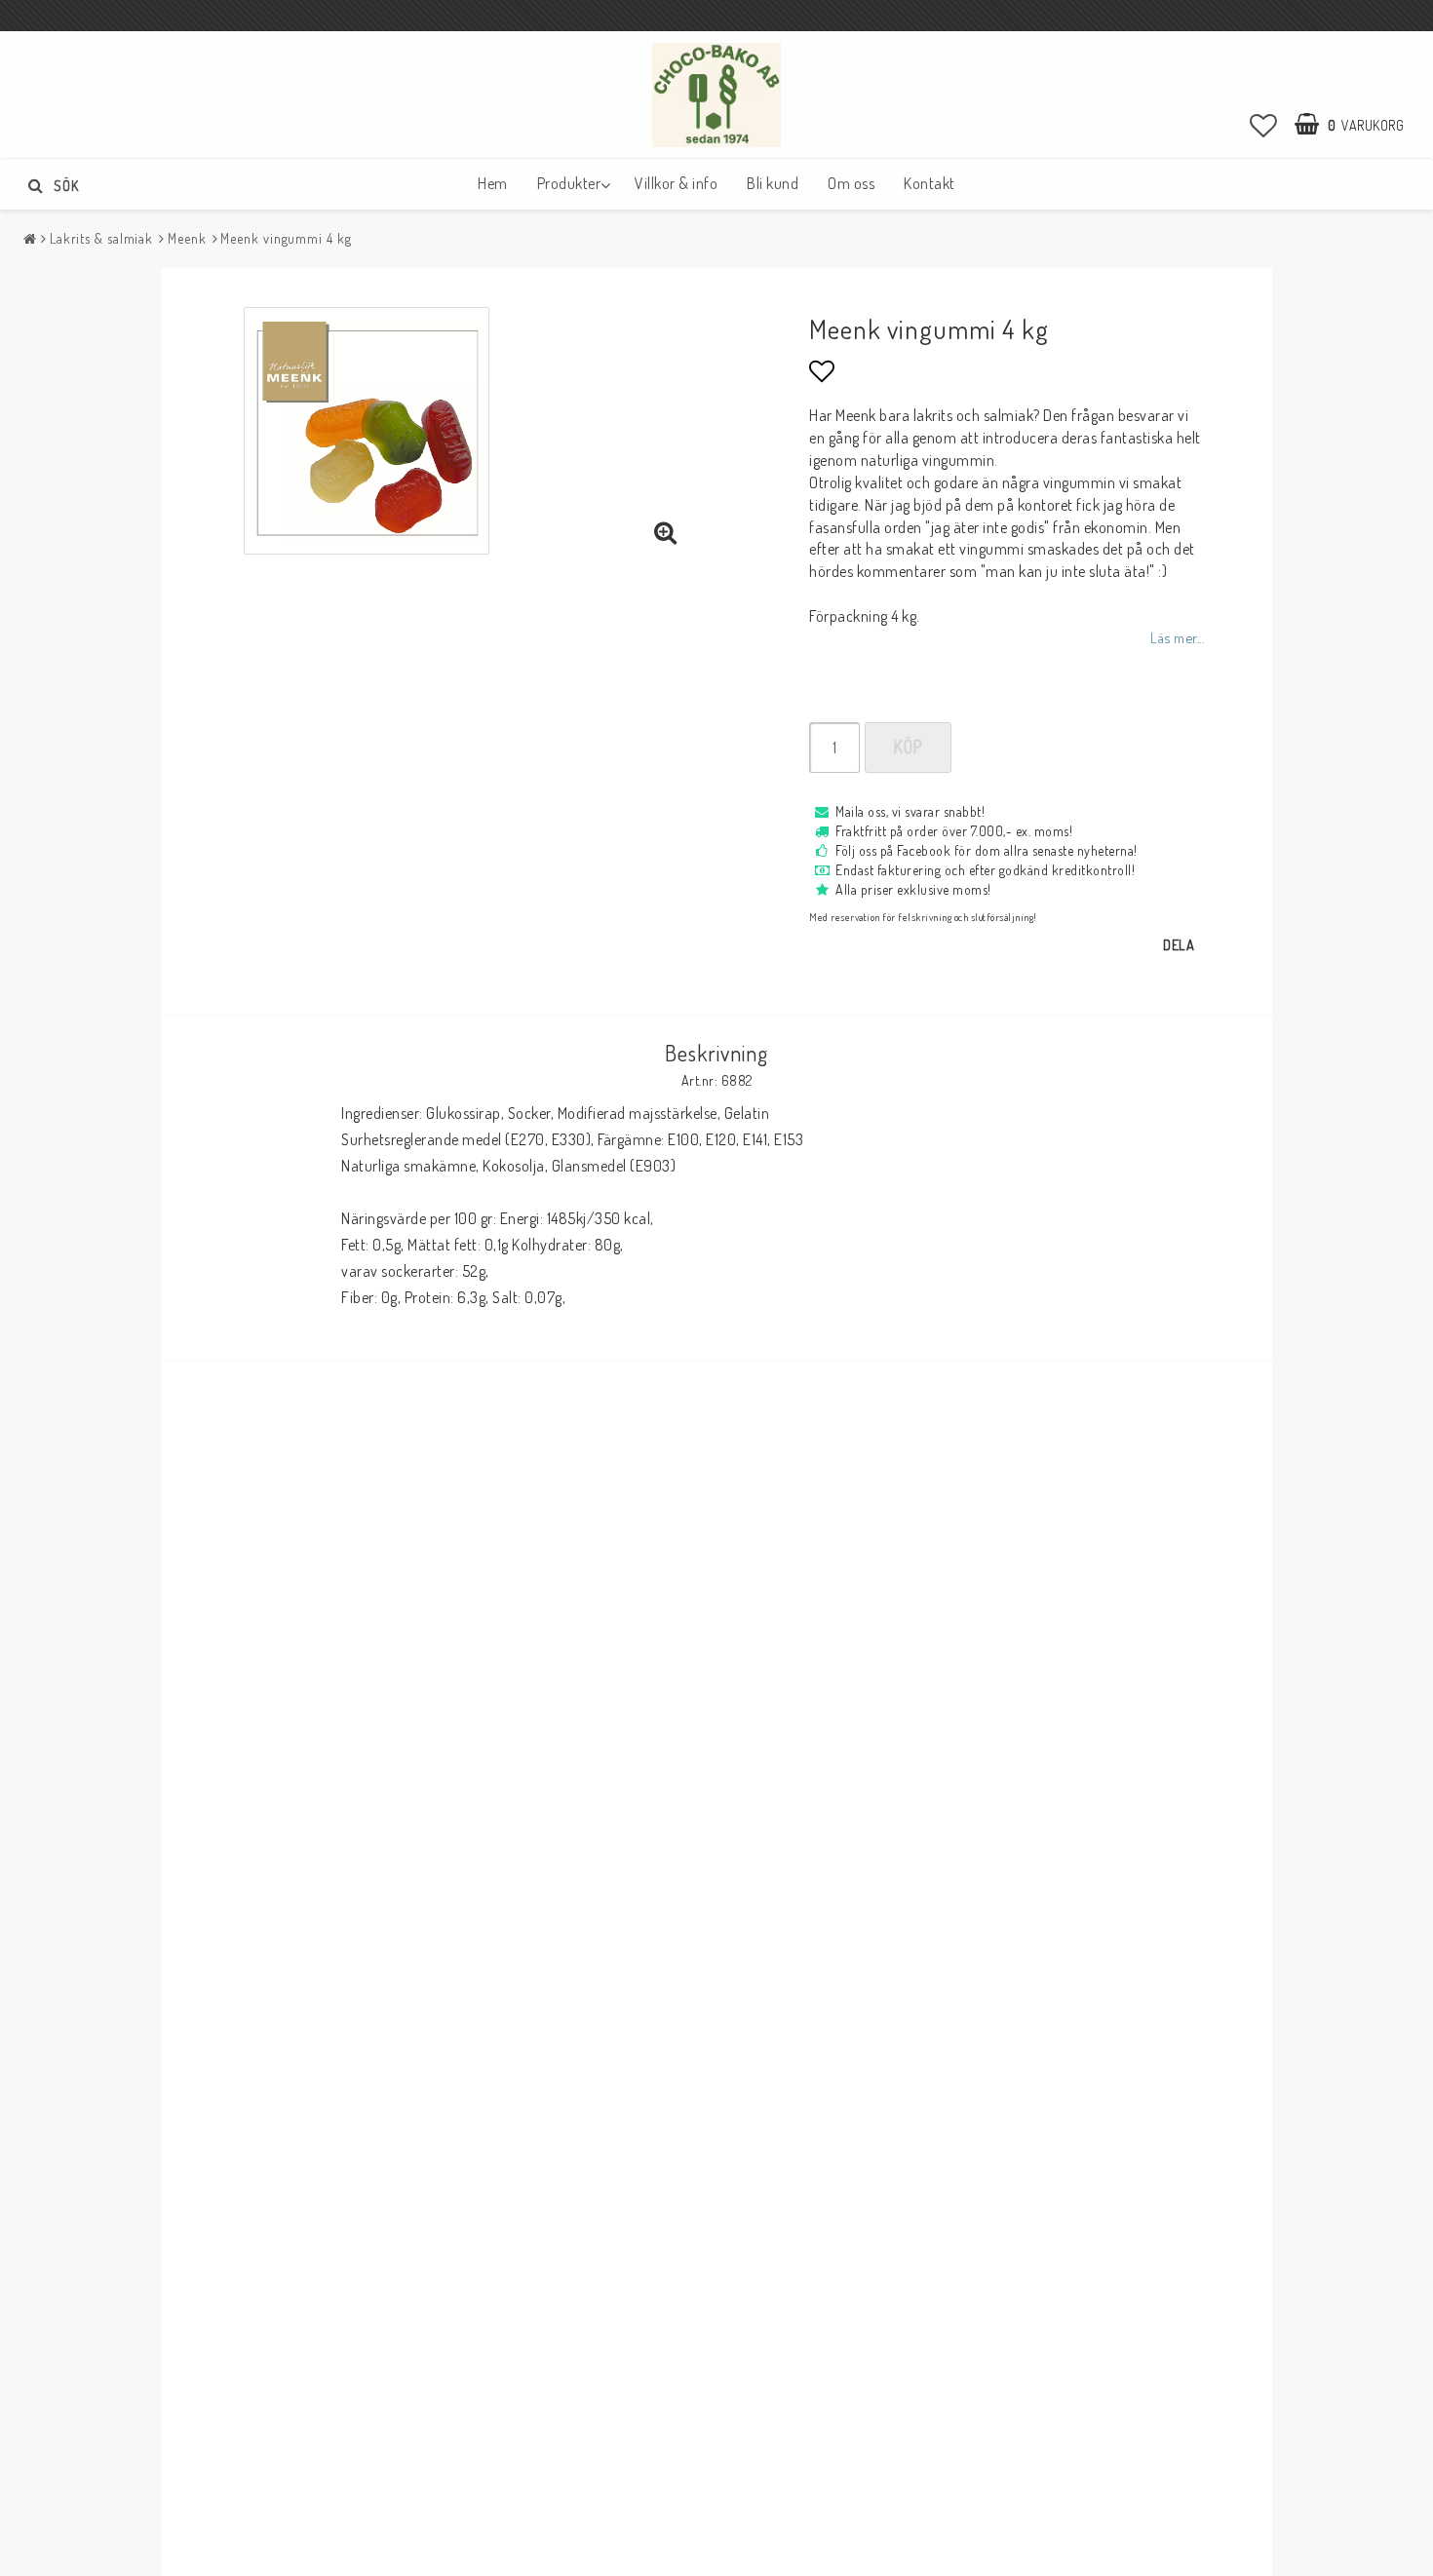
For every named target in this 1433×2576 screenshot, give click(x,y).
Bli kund (773, 183)
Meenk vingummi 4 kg (286, 238)
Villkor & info (676, 183)
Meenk (187, 238)
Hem (493, 183)
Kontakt (930, 183)
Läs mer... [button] (1177, 637)
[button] (1264, 125)
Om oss (851, 183)
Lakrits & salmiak (101, 238)
